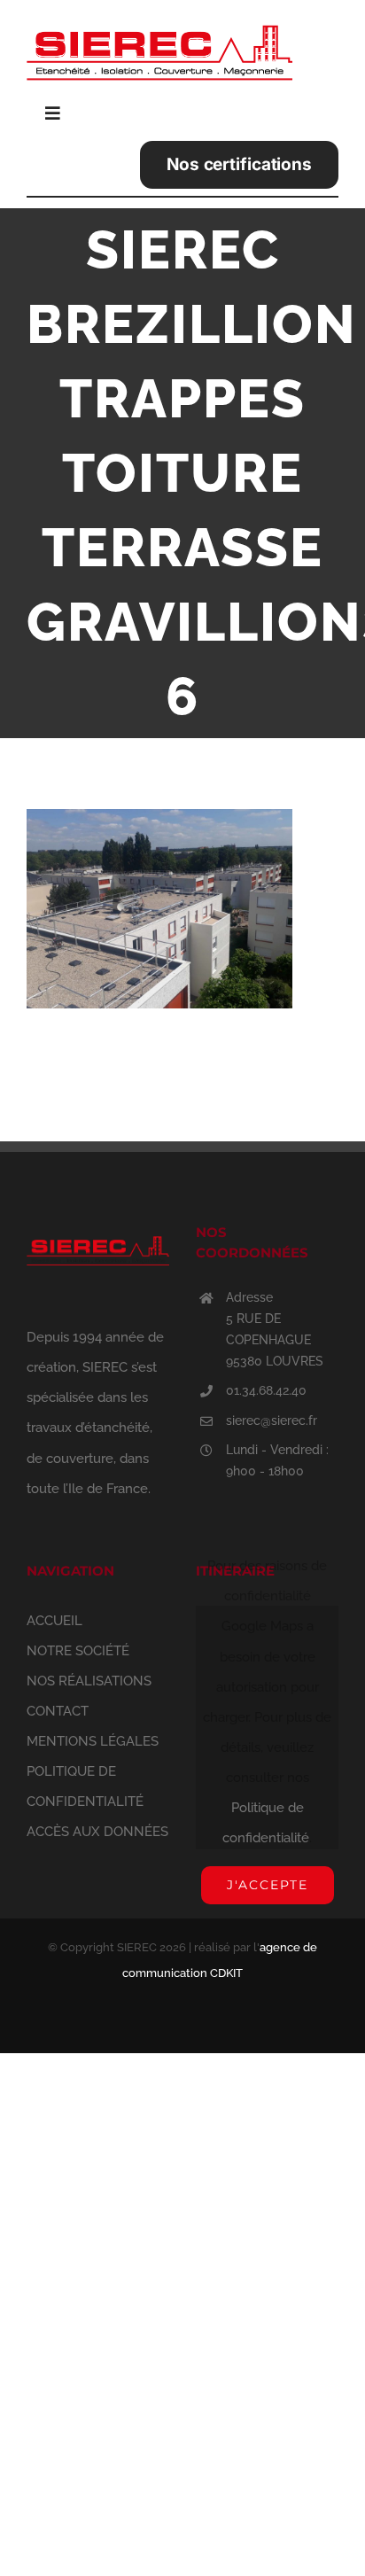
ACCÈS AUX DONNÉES (97, 1832)
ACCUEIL (54, 1621)
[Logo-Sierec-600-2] (159, 19)
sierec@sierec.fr (272, 1420)
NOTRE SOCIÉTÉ (78, 1651)
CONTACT (58, 1711)
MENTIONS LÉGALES (93, 1741)
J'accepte (268, 1885)
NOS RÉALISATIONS (89, 1681)
